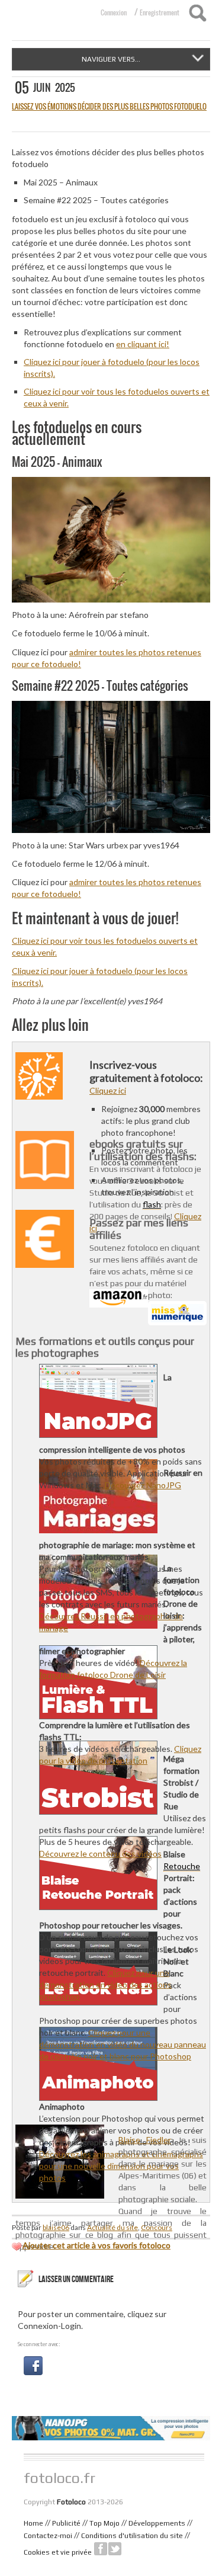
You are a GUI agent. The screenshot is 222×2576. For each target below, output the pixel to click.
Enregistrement (160, 12)
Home (33, 2523)
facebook (101, 2549)
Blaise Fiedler (145, 2140)
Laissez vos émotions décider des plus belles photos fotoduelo (109, 106)
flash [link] (152, 1204)
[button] (33, 2364)
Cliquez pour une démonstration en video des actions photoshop (105, 1984)
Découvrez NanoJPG (143, 1485)
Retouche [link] (182, 1866)
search (197, 13)
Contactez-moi (48, 2536)
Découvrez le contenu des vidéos (100, 1853)
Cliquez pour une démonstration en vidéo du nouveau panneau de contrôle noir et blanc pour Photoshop (123, 2044)
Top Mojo (104, 2523)
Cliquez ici (108, 1090)
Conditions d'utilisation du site (132, 2536)
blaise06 (56, 2227)
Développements (157, 2523)
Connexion (114, 12)
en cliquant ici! (143, 344)
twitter (115, 2549)
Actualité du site (112, 2227)
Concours (157, 2227)
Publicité (66, 2523)
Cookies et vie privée (58, 2552)
